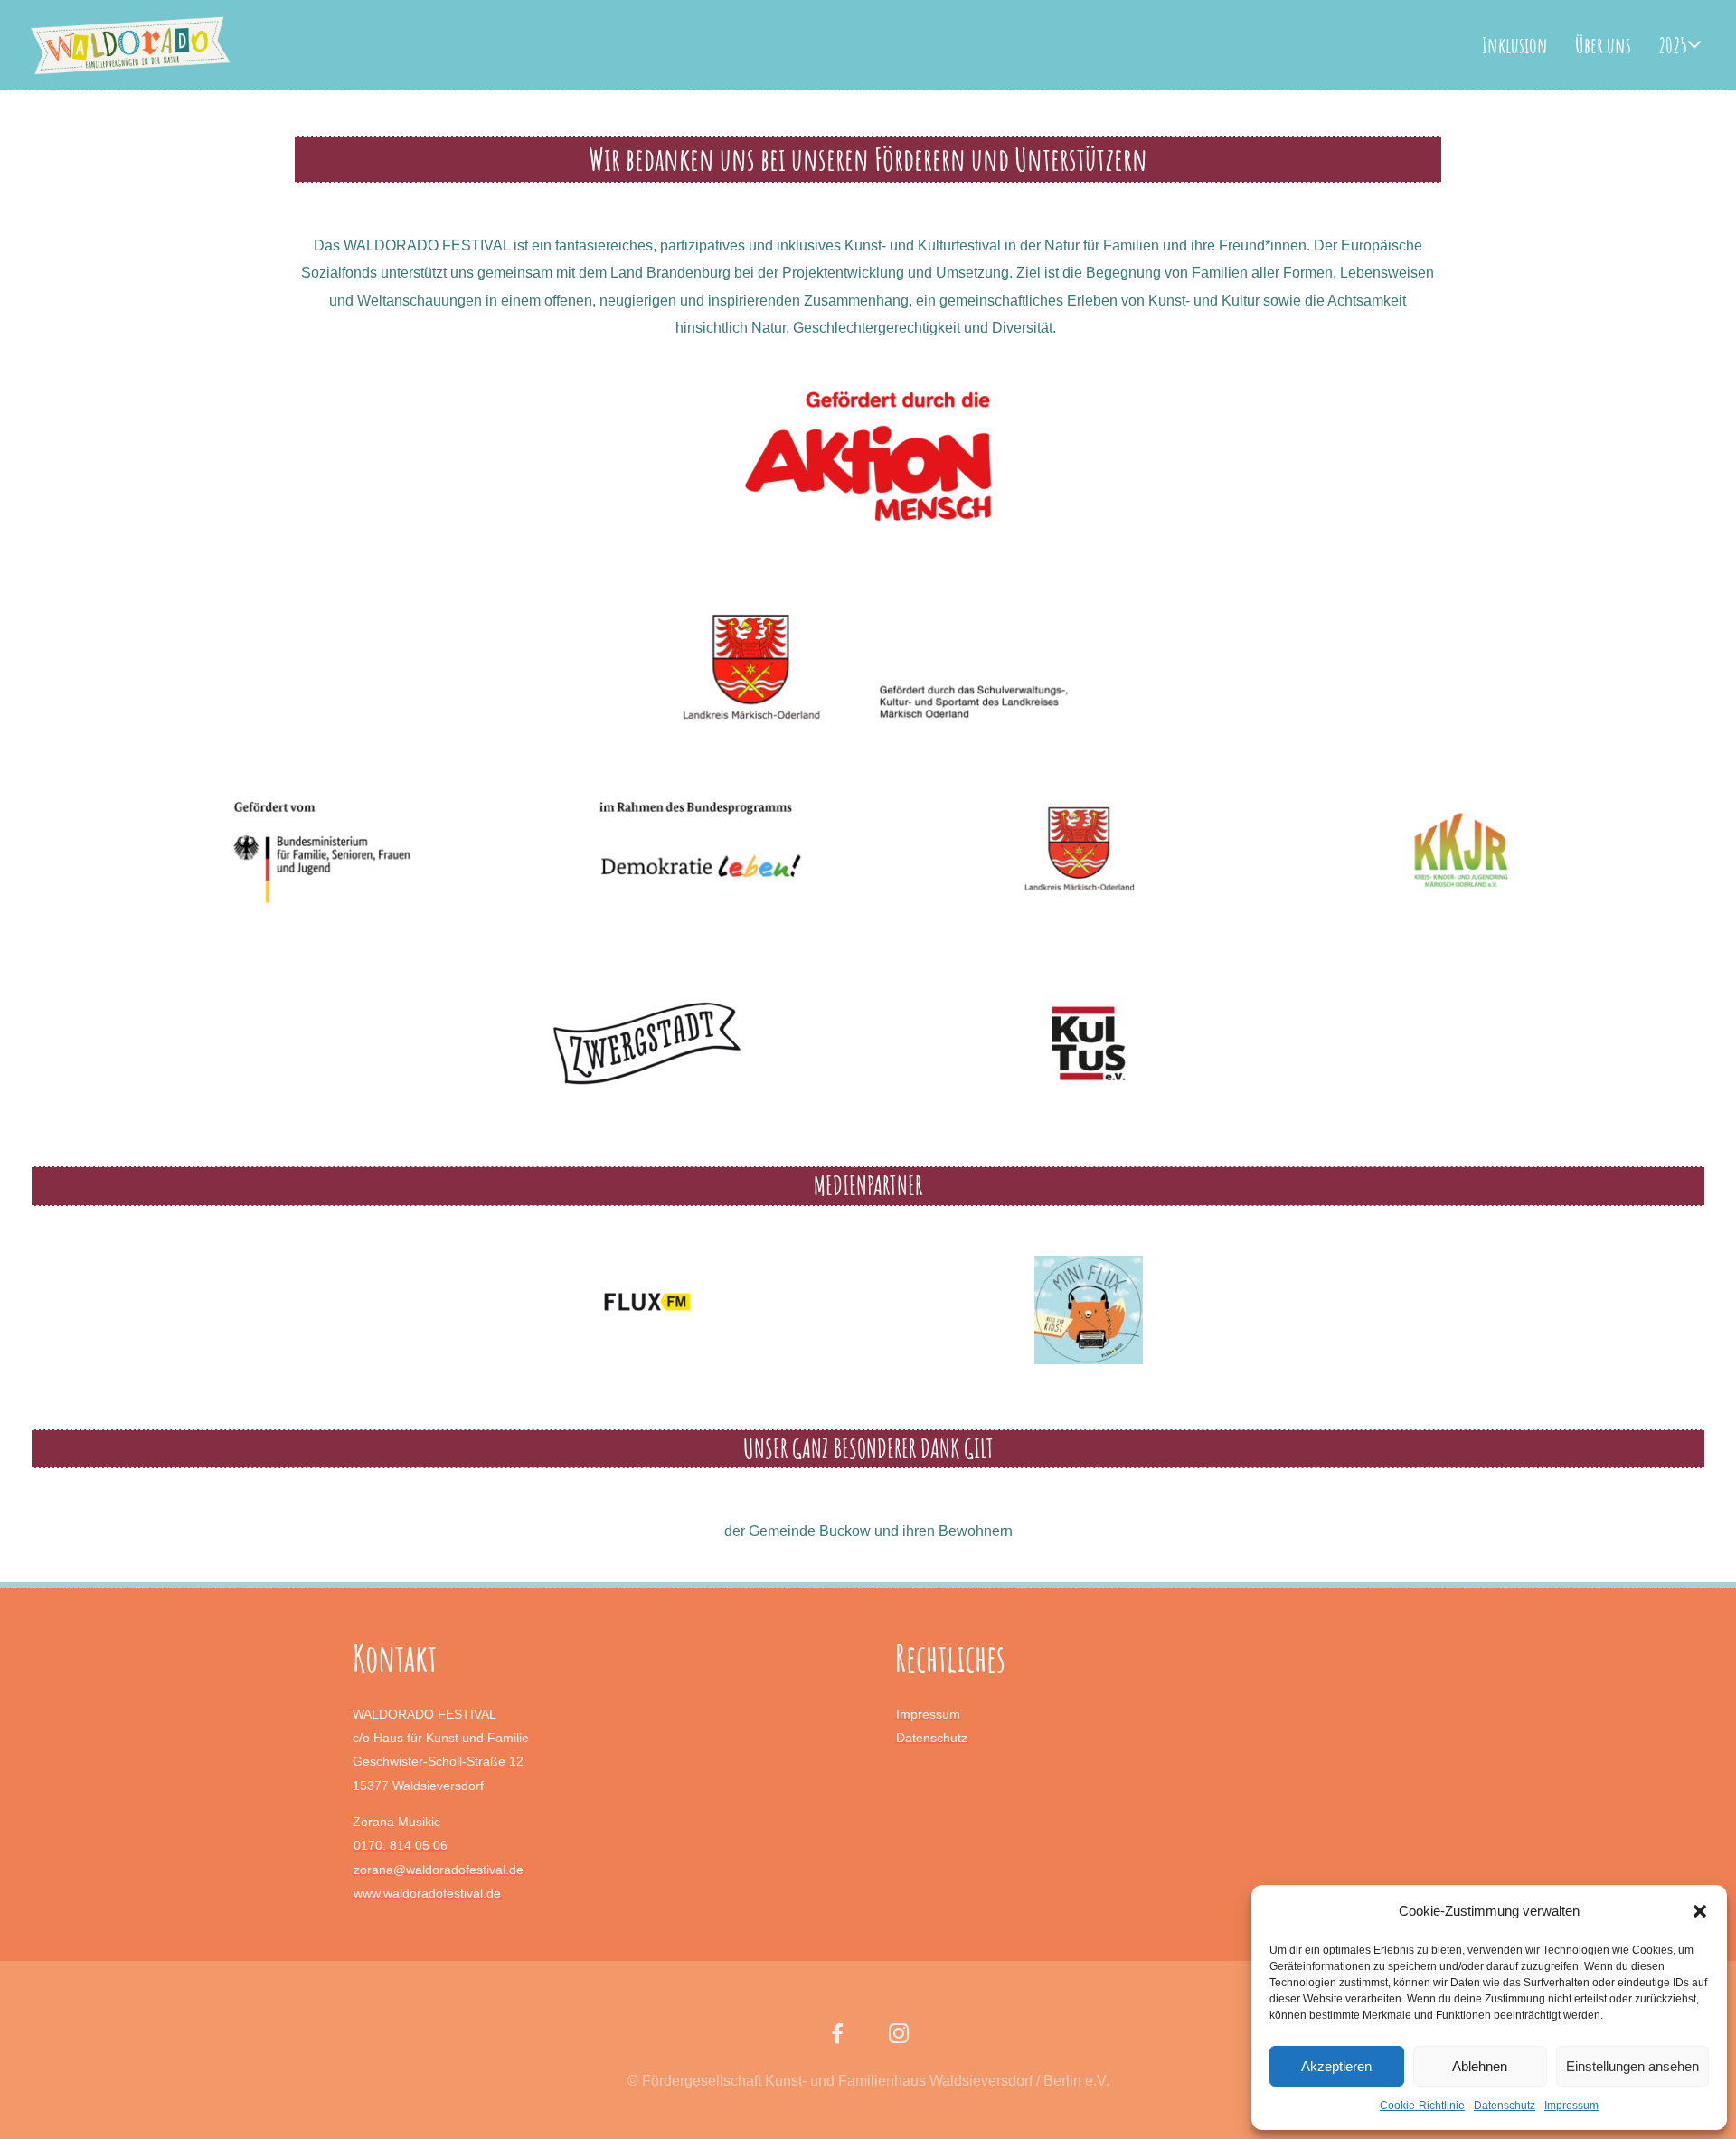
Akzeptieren (1336, 2066)
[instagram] (898, 2036)
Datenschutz (1505, 2106)
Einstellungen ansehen (1632, 2066)
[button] (1700, 1911)
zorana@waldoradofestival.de (439, 1870)
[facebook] (838, 2036)
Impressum (1571, 2106)
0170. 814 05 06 (401, 1845)
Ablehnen (1480, 2066)
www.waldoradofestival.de (427, 1893)
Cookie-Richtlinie (1422, 2106)
